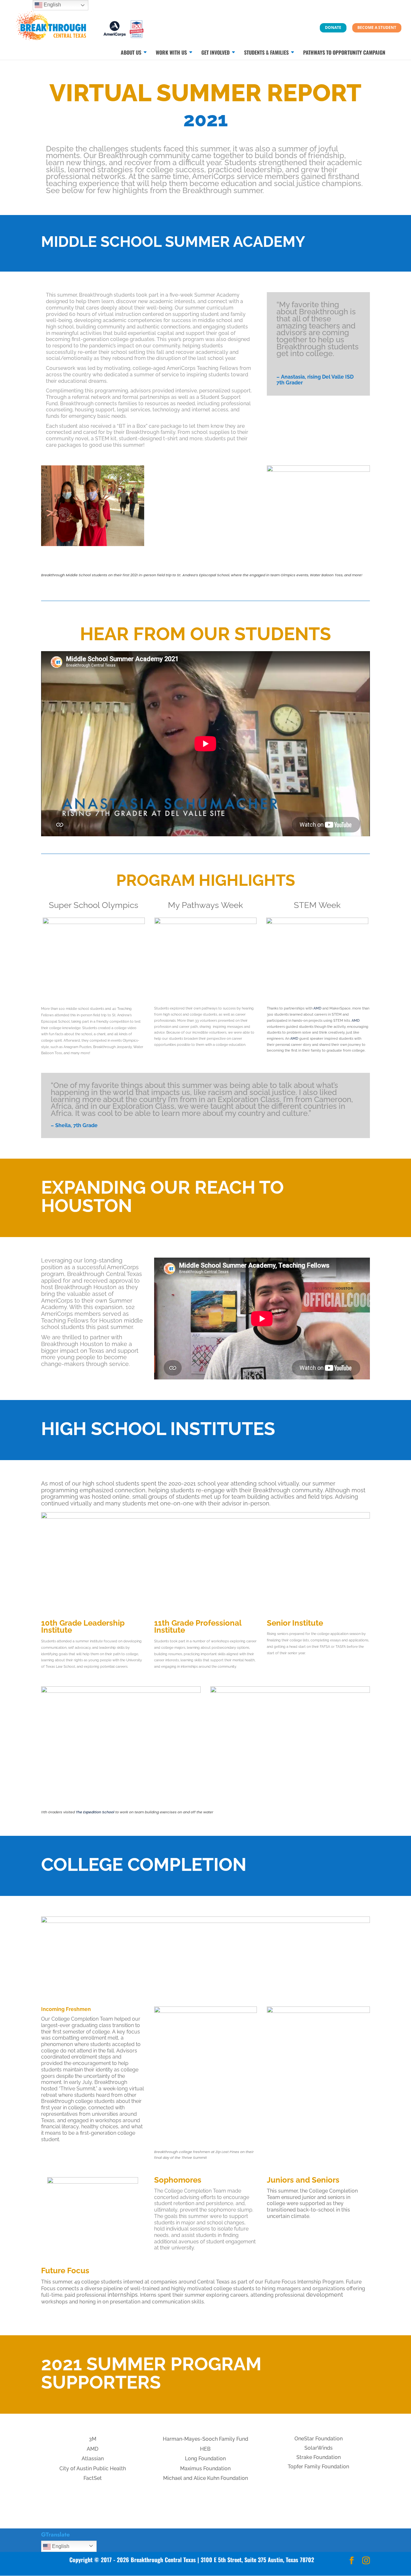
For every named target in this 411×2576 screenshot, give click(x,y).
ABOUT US (131, 53)
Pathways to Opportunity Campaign (344, 53)
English (60, 2546)
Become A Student (377, 27)
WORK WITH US (171, 53)
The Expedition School (96, 1812)
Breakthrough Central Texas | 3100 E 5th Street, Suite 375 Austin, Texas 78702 (222, 2560)
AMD (317, 1008)
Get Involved (215, 53)
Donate (333, 27)
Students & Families (266, 53)
